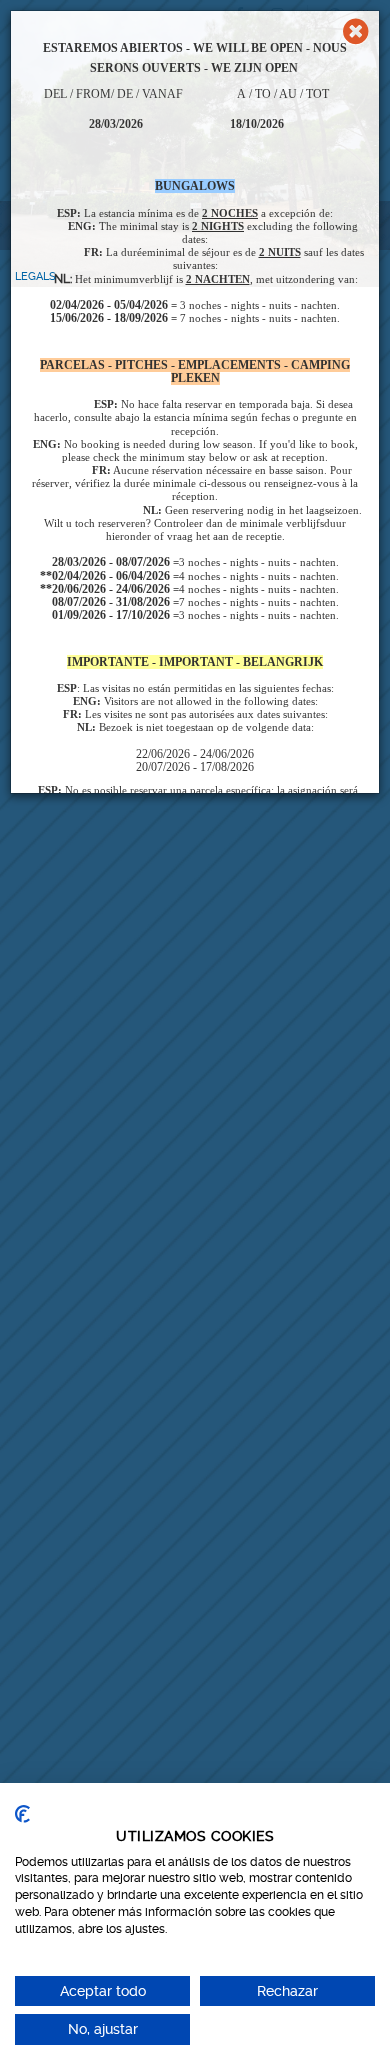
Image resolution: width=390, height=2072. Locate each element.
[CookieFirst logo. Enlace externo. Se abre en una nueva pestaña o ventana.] (22, 1814)
